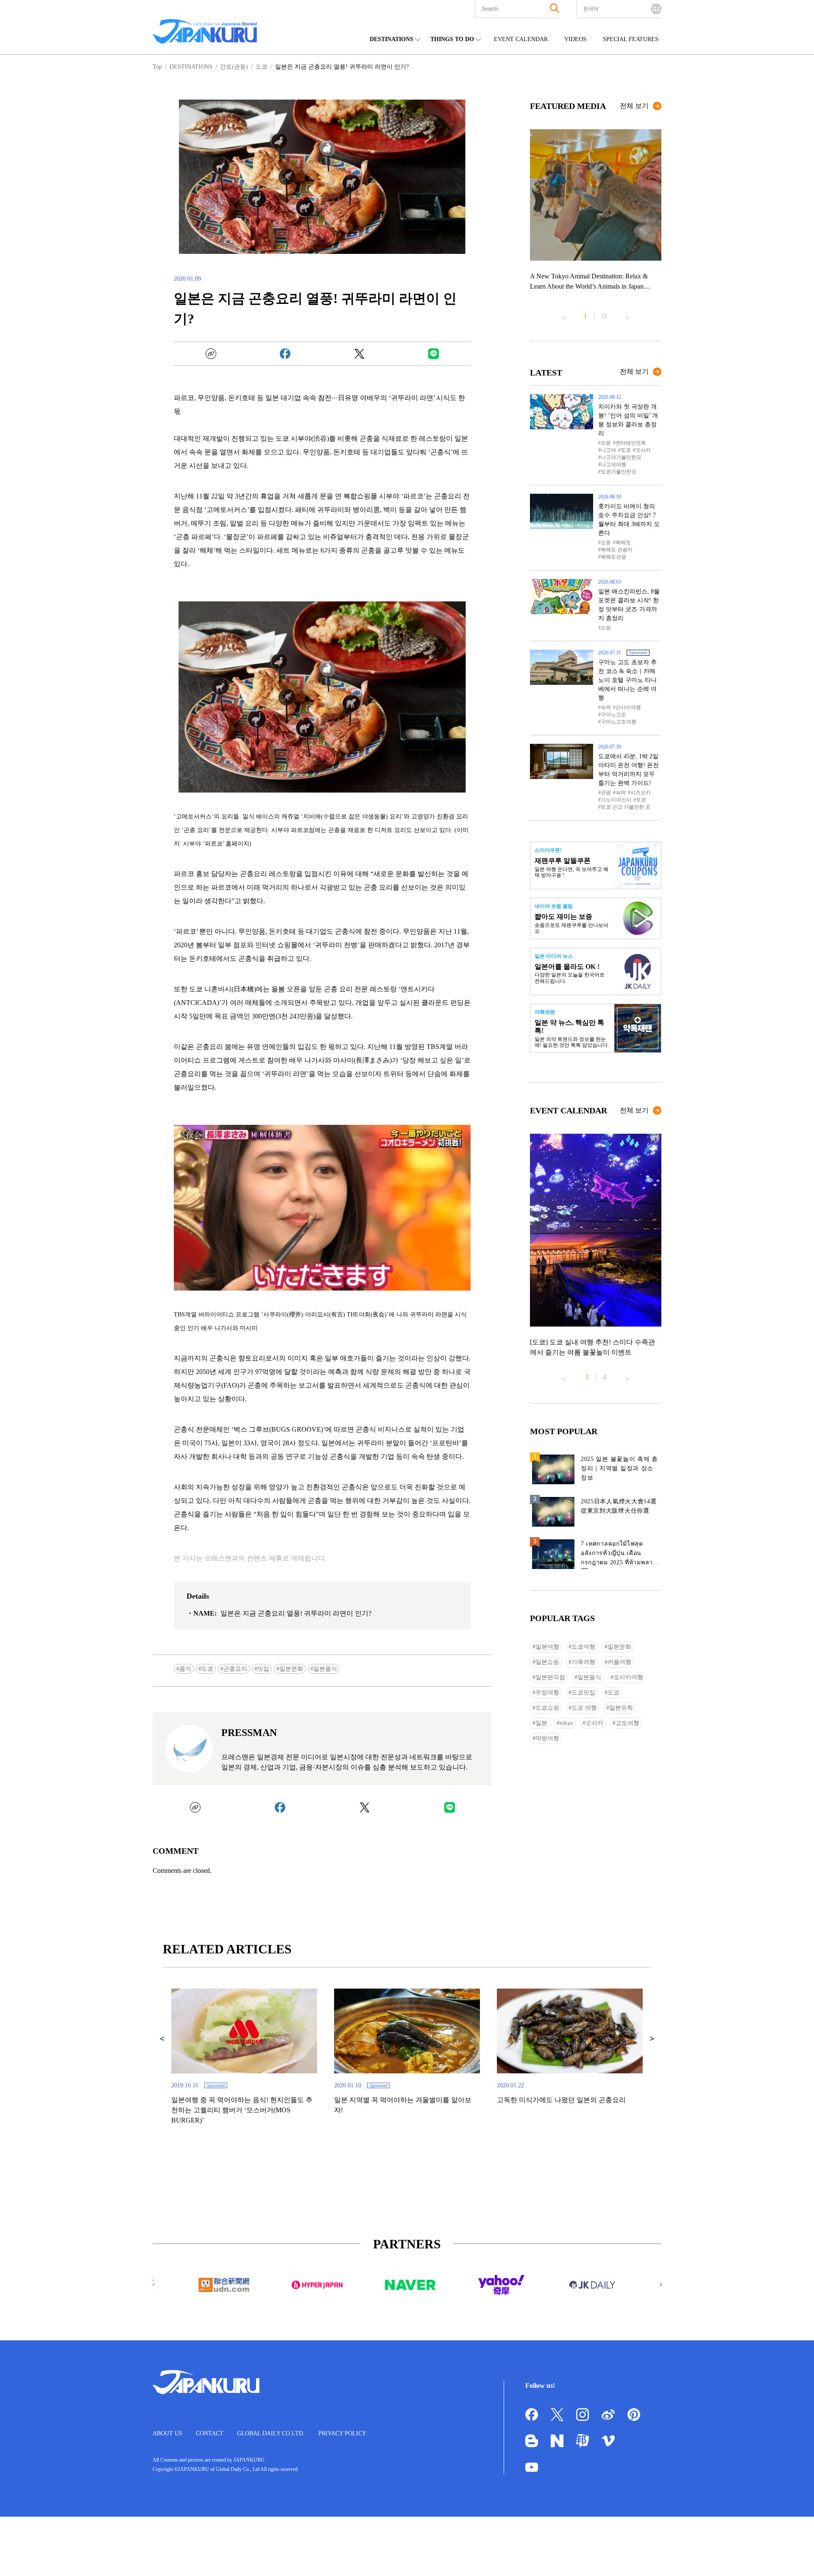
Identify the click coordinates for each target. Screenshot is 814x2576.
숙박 (606, 707)
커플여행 (619, 1662)
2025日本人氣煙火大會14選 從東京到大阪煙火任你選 (619, 1506)
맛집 (263, 1669)
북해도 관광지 (617, 550)
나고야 (608, 450)
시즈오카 (641, 793)
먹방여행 (547, 1738)
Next (627, 314)
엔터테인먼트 (631, 443)
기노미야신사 (616, 800)
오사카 (643, 450)
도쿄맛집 (583, 1693)
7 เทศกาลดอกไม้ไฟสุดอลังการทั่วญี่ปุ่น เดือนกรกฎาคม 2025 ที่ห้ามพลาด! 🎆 (620, 1555)
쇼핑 (606, 443)
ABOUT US (167, 2433)
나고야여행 (613, 465)
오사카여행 (628, 1677)
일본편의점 (550, 1677)
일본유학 (621, 1708)
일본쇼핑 (547, 1662)
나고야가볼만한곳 (621, 457)
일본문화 (291, 1669)
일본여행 (547, 1647)
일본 (541, 1723)
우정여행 (547, 1693)
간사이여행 (628, 707)
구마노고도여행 (619, 722)
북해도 (623, 542)
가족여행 (583, 1662)
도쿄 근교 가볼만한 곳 (626, 807)
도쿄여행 (583, 1647)
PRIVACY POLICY (342, 2433)
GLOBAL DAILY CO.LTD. (271, 2433)
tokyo (566, 1723)
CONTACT (210, 2433)
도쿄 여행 (584, 1708)
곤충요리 (235, 1669)
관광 (606, 793)
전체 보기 (634, 106)
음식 (185, 1669)
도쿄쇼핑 (547, 1708)
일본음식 (325, 1669)
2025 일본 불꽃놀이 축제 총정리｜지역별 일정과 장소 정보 (619, 1468)
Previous (564, 314)
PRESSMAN (249, 1733)
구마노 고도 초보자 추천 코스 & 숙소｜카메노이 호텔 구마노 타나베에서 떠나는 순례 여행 (627, 680)
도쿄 (207, 1669)
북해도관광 (613, 557)
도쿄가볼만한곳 (619, 472)
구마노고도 (613, 715)
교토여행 (627, 1723)
